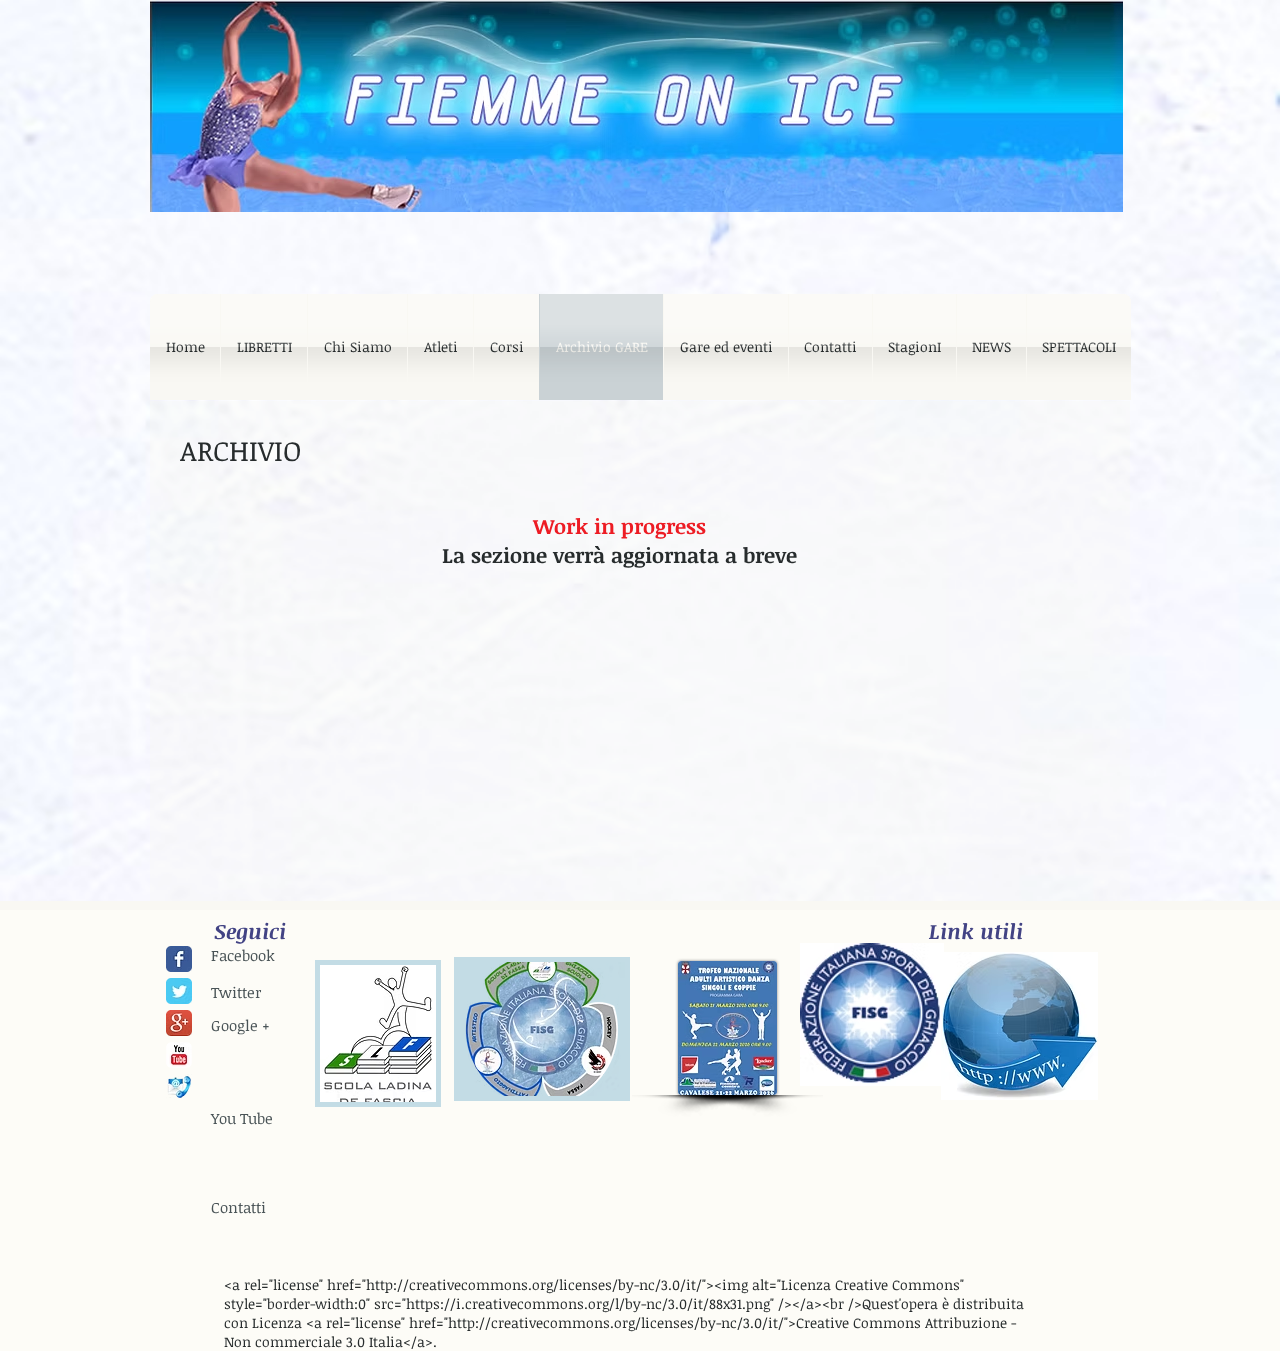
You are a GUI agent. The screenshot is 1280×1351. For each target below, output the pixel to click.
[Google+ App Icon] (179, 1023)
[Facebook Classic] (179, 959)
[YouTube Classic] (179, 1055)
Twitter (236, 992)
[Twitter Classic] (179, 991)
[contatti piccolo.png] (179, 1087)
